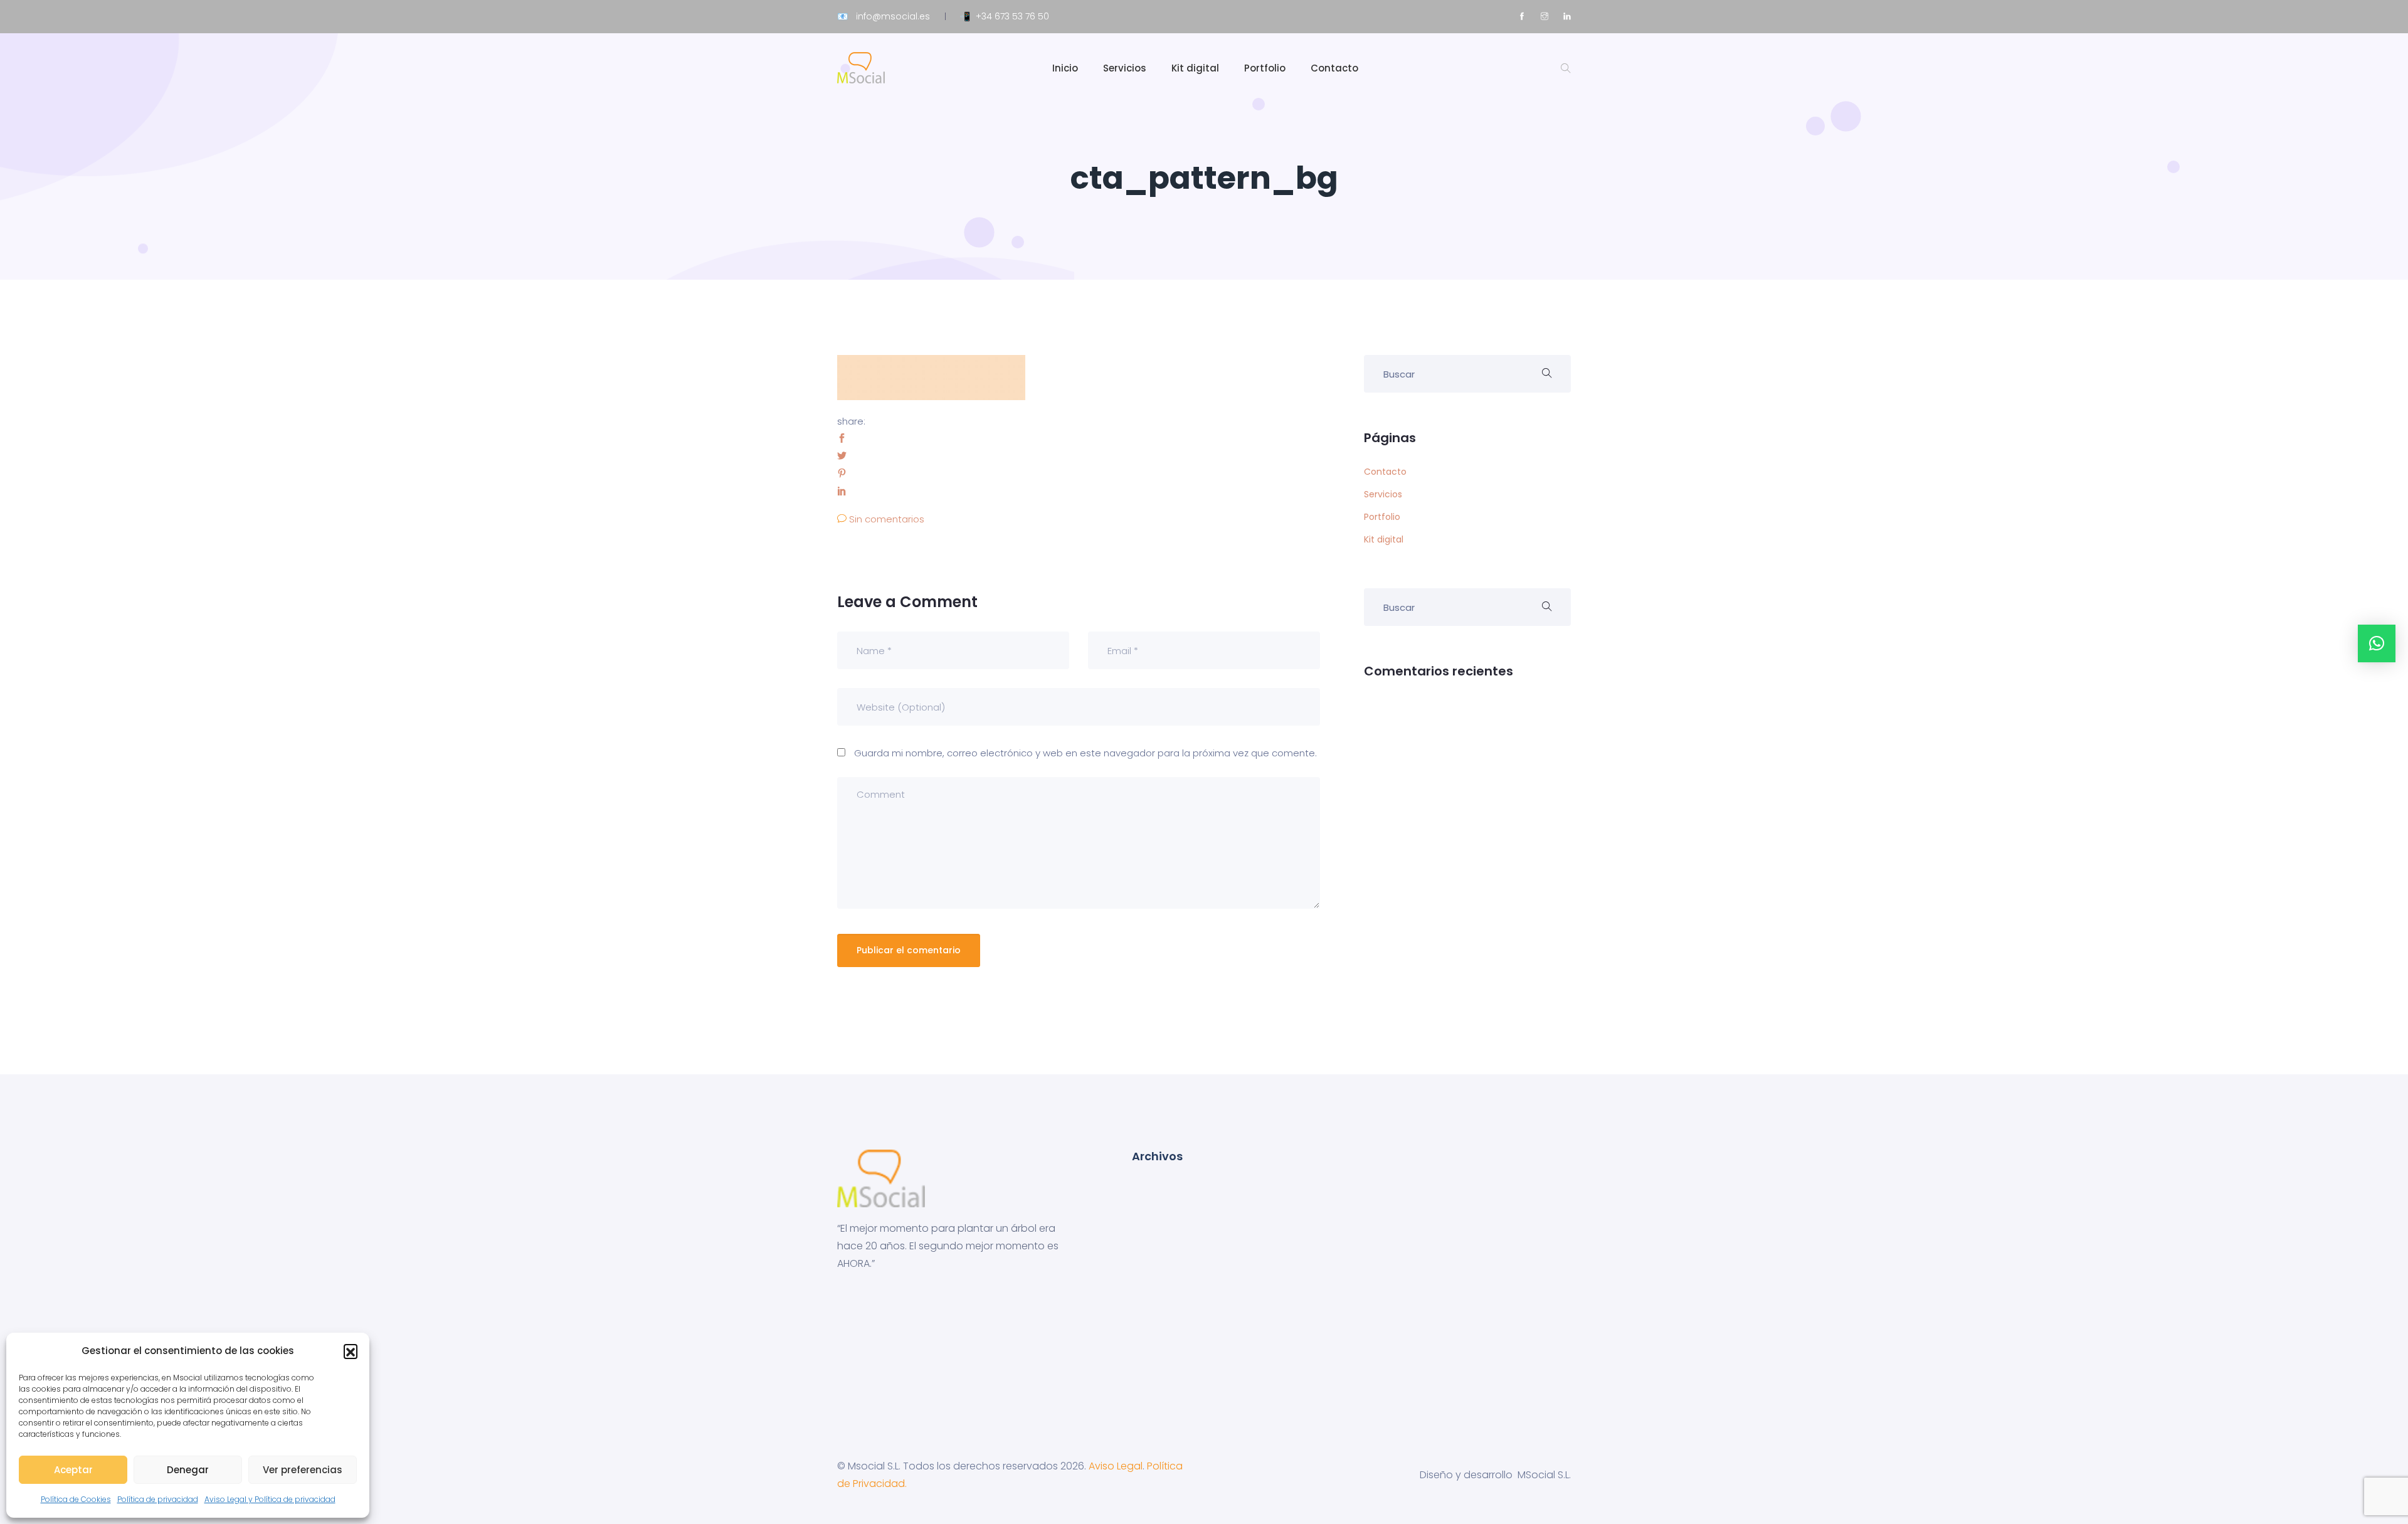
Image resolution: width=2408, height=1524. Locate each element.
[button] (351, 1351)
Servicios (1125, 68)
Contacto (1334, 68)
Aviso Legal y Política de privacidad (270, 1499)
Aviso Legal (1116, 1466)
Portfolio (1265, 68)
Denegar (188, 1470)
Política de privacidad (158, 1499)
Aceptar (73, 1470)
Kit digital (1195, 68)
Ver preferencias (303, 1470)
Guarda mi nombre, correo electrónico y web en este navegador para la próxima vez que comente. (1085, 753)
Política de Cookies (76, 1499)
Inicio (1065, 68)
